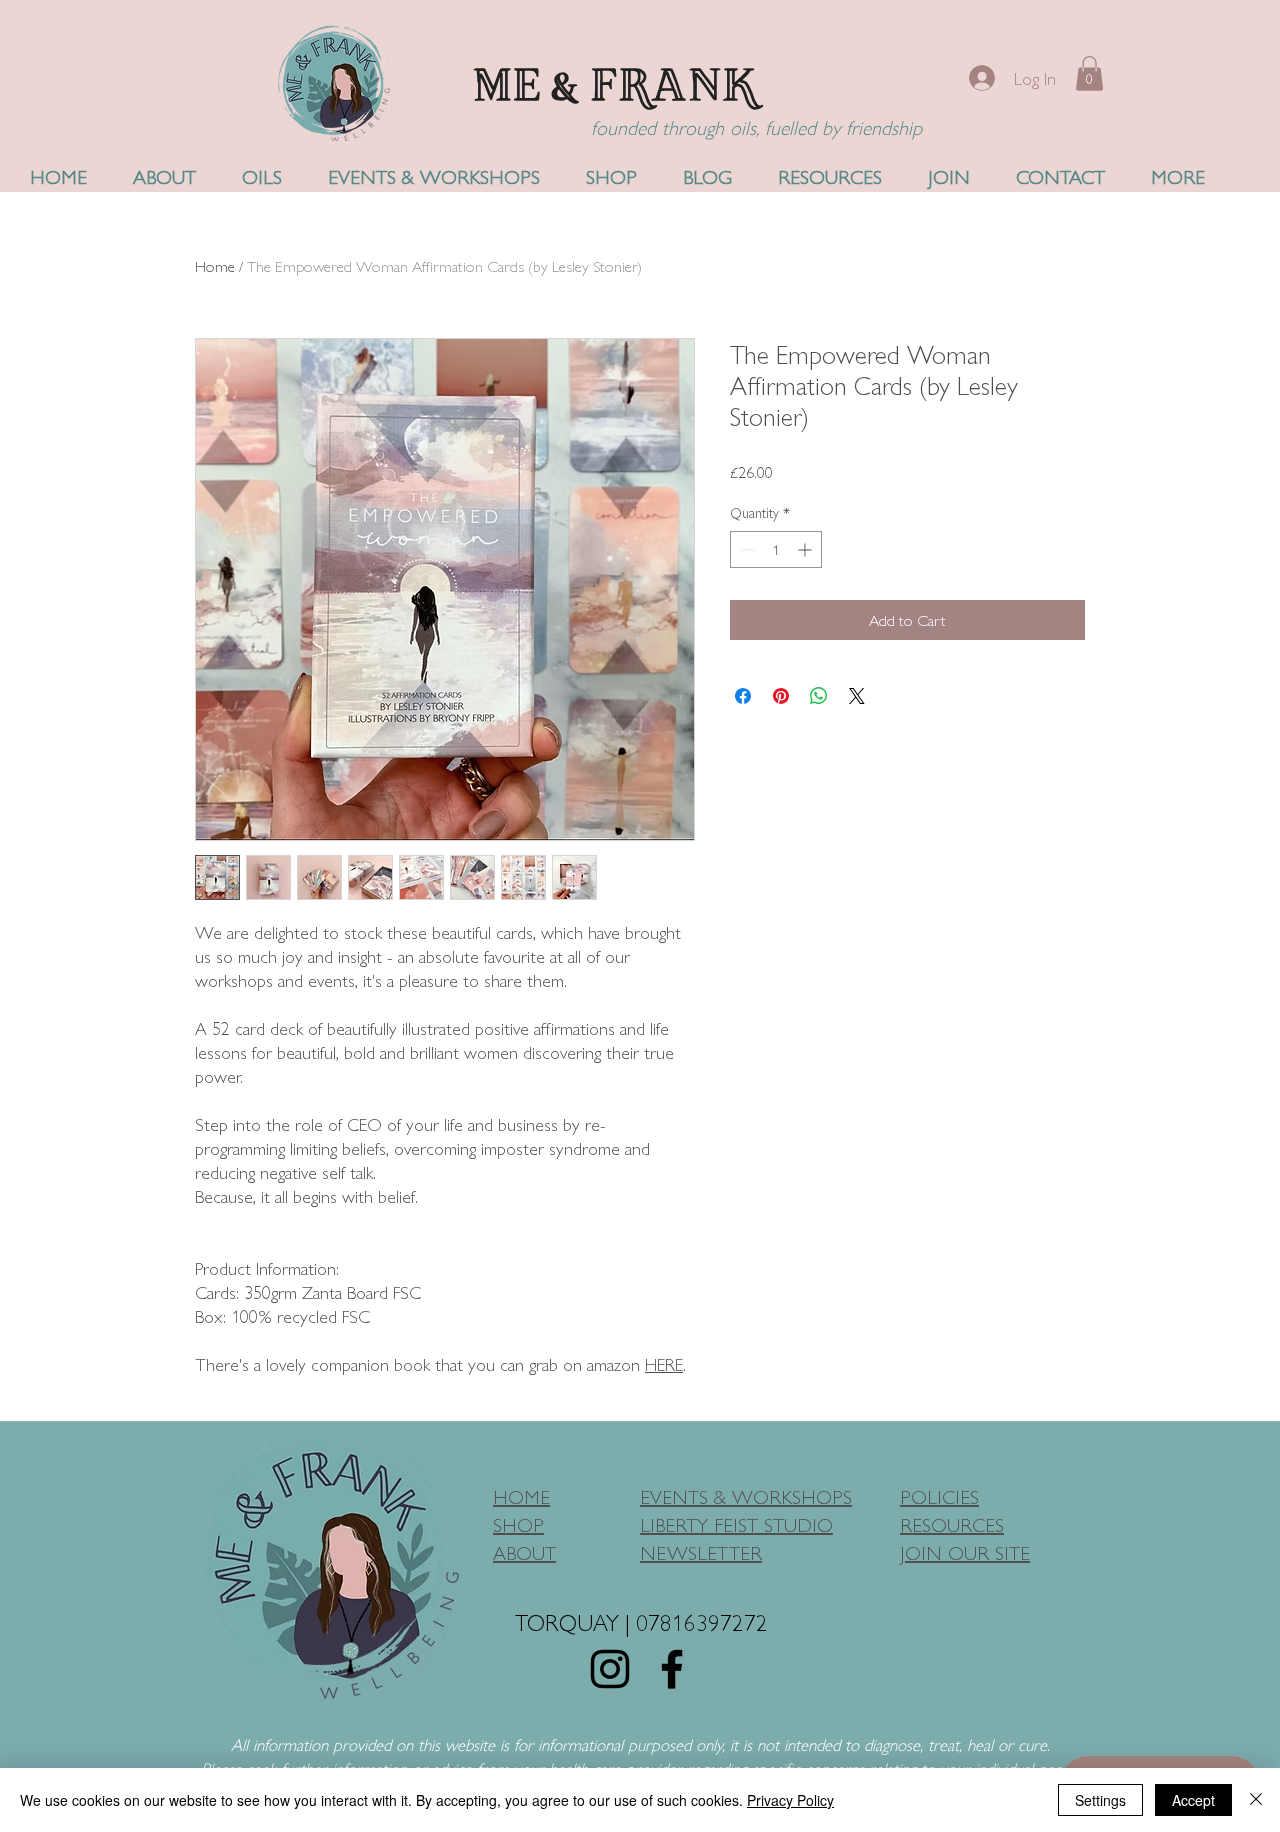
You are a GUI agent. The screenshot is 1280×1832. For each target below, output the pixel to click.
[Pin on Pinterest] (781, 696)
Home (215, 265)
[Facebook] (672, 1669)
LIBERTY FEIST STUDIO (736, 1523)
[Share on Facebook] (743, 696)
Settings (1100, 1800)
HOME (521, 1495)
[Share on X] (857, 696)
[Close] (1256, 1800)
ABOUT (524, 1551)
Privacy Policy (790, 1800)
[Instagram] (610, 1669)
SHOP (518, 1523)
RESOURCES (952, 1523)
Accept (1193, 1800)
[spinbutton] (776, 549)
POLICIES (939, 1495)
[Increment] (806, 549)
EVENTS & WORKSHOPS (746, 1495)
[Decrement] (745, 549)
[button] (1089, 73)
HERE (664, 1363)
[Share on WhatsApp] (819, 696)
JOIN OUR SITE (965, 1551)
